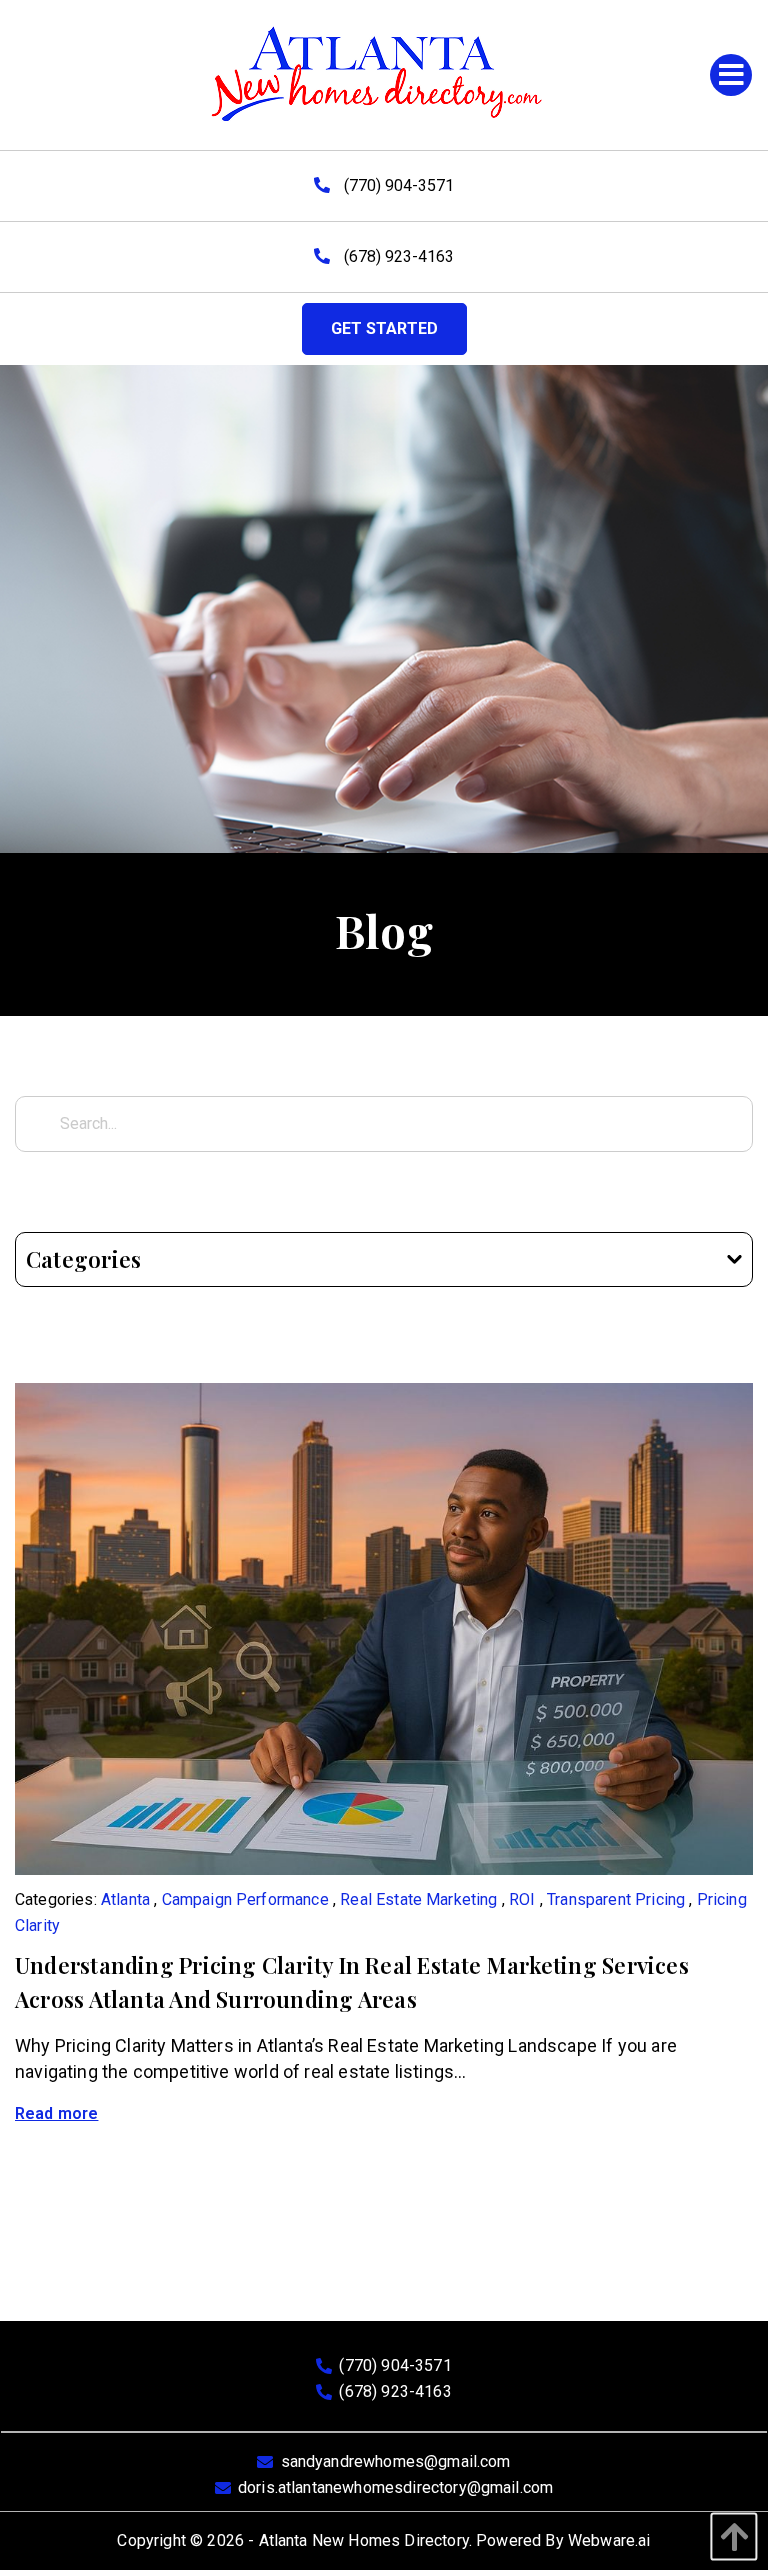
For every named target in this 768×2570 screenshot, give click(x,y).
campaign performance (245, 1899)
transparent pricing (616, 1899)
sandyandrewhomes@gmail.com (396, 2461)
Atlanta (125, 1899)
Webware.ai (609, 2540)
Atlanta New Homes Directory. (365, 2540)
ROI (522, 1899)
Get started (384, 328)
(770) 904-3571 (397, 185)
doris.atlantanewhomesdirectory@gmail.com (395, 2487)
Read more (56, 2113)
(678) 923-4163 (397, 256)
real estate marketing (418, 1899)
